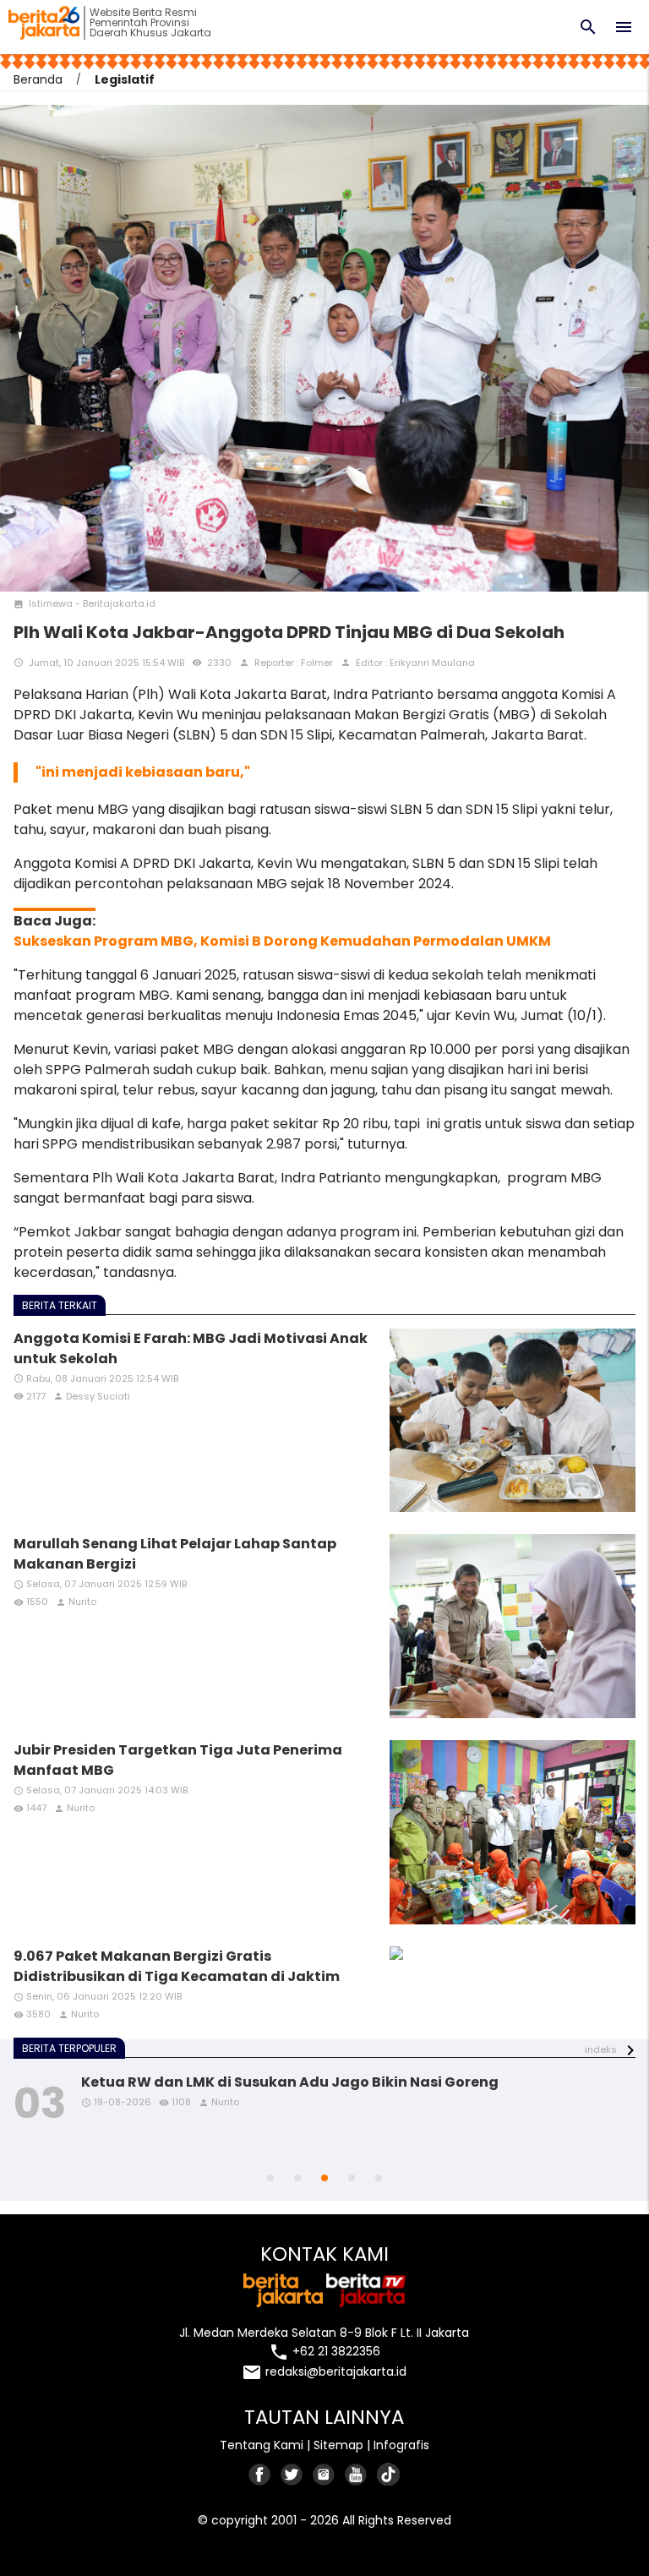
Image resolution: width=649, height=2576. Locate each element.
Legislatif (125, 79)
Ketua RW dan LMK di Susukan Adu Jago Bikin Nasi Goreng (290, 2082)
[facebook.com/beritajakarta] (260, 2474)
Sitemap (338, 2445)
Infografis (401, 2445)
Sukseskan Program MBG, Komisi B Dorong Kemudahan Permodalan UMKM (282, 941)
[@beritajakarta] (292, 2474)
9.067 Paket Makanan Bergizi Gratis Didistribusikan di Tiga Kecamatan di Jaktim (177, 1966)
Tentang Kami (262, 2445)
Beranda (38, 79)
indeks (601, 2049)
